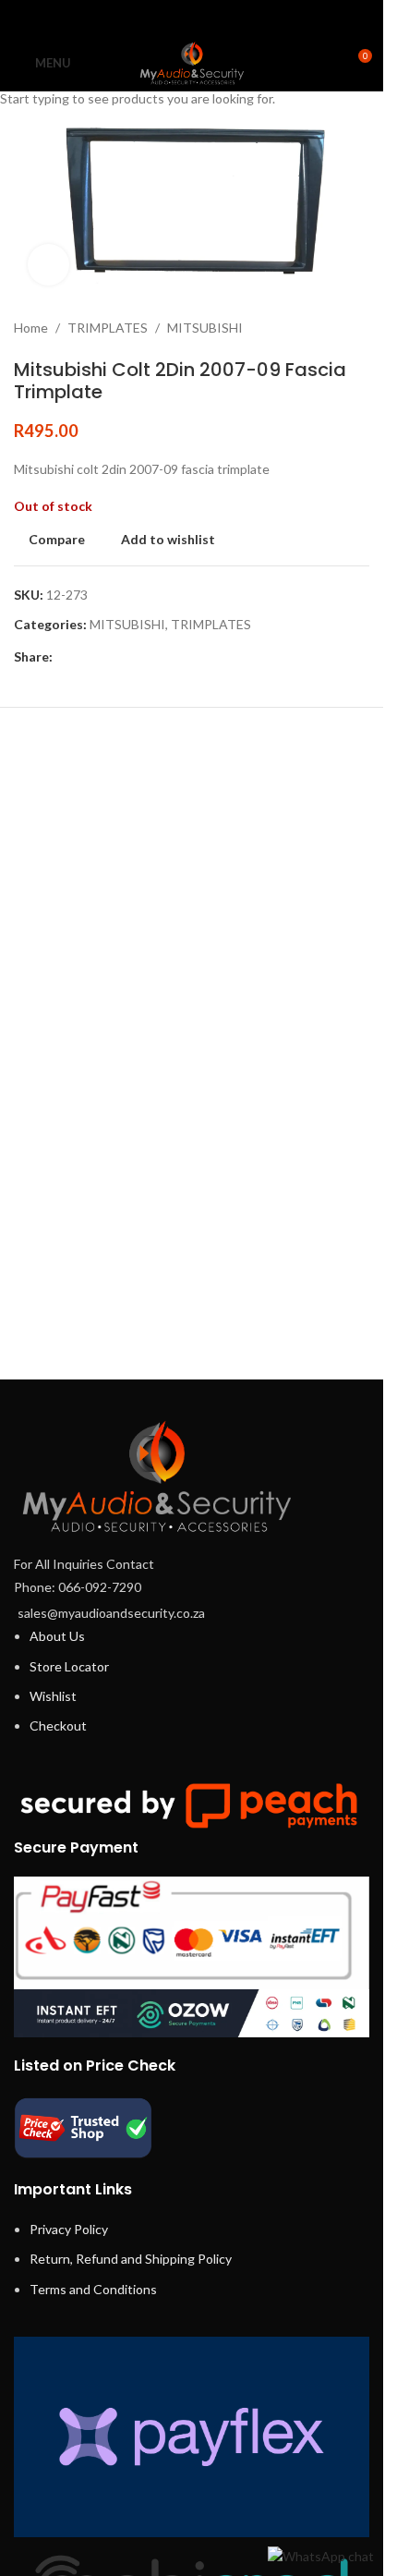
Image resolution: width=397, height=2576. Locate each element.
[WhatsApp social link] (215, 18)
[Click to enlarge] (48, 265)
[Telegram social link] (238, 18)
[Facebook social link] (144, 18)
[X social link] (168, 18)
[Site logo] (192, 61)
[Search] (323, 63)
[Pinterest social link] (192, 18)
